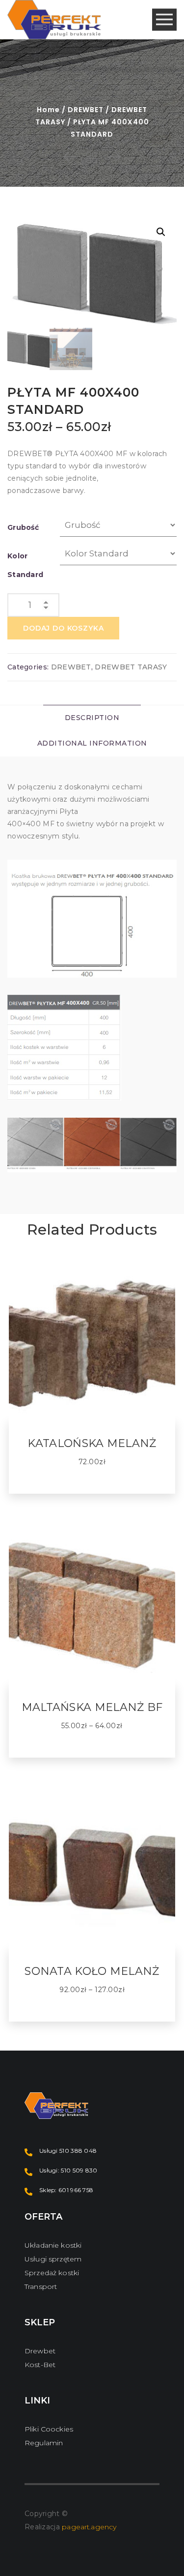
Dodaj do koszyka (63, 628)
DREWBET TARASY (131, 667)
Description (92, 718)
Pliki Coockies (49, 2429)
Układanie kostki (53, 2245)
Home (48, 110)
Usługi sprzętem (53, 2259)
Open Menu (164, 20)
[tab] (92, 718)
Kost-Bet (40, 2365)
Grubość (23, 527)
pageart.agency (89, 2527)
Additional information (92, 743)
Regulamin (44, 2443)
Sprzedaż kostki (52, 2273)
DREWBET (86, 110)
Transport (41, 2287)
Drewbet (40, 2351)
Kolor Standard (25, 565)
